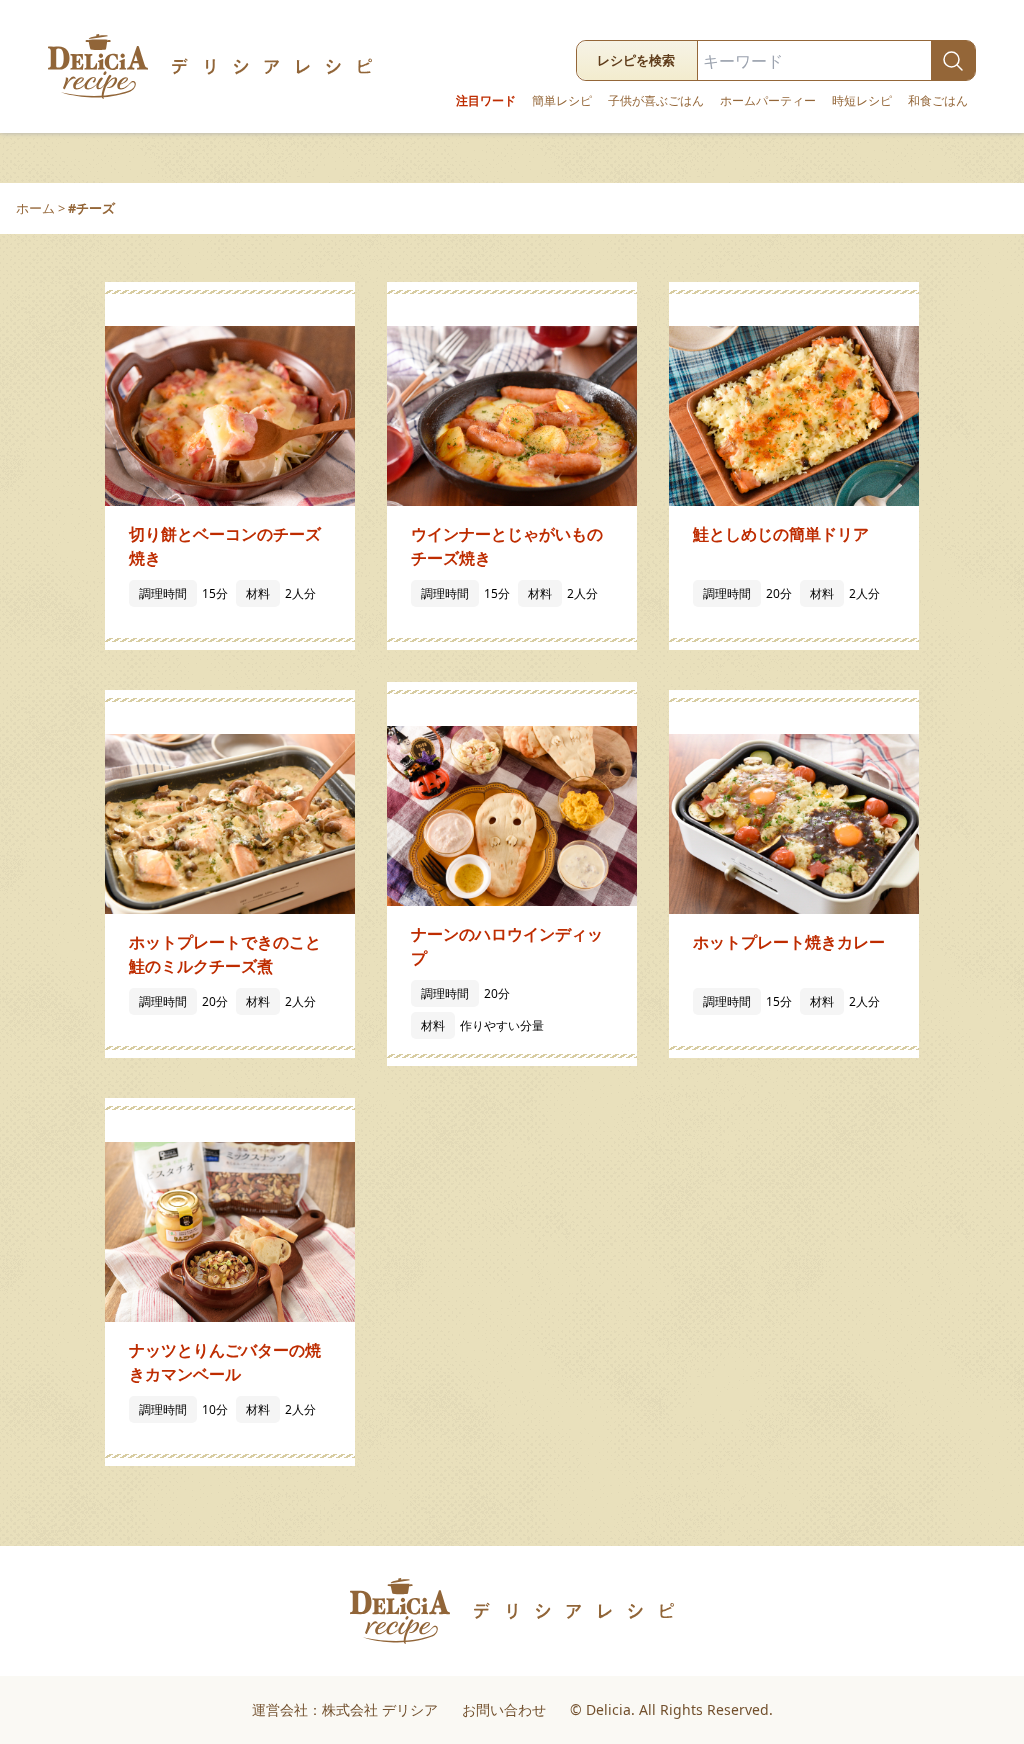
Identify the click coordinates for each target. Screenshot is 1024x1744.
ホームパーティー (768, 101)
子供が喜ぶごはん (656, 101)
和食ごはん (938, 101)
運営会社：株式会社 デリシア (345, 1709)
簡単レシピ (562, 101)
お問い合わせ (504, 1709)
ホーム (35, 208)
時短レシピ (862, 101)
